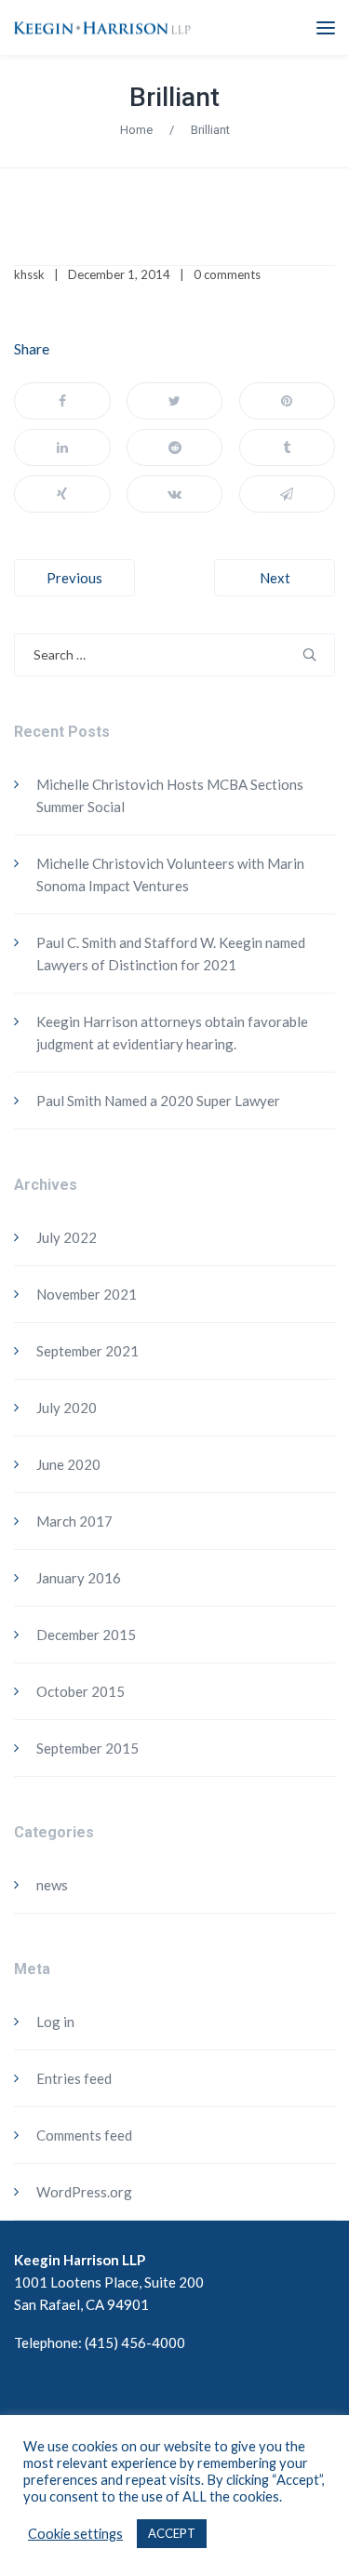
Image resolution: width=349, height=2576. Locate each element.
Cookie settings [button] (75, 2534)
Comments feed (84, 2135)
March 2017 (74, 1521)
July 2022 (67, 1237)
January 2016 (79, 1578)
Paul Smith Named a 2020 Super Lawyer (158, 1101)
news (52, 1885)
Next (275, 578)
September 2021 (87, 1351)
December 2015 (86, 1635)
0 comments (227, 274)
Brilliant (174, 97)
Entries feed (74, 2078)
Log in (55, 2022)
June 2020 (68, 1464)
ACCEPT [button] (172, 2533)
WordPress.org (84, 2192)
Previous (74, 578)
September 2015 (87, 1748)
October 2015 (81, 1691)
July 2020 (67, 1408)
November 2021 (87, 1294)
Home (136, 130)
